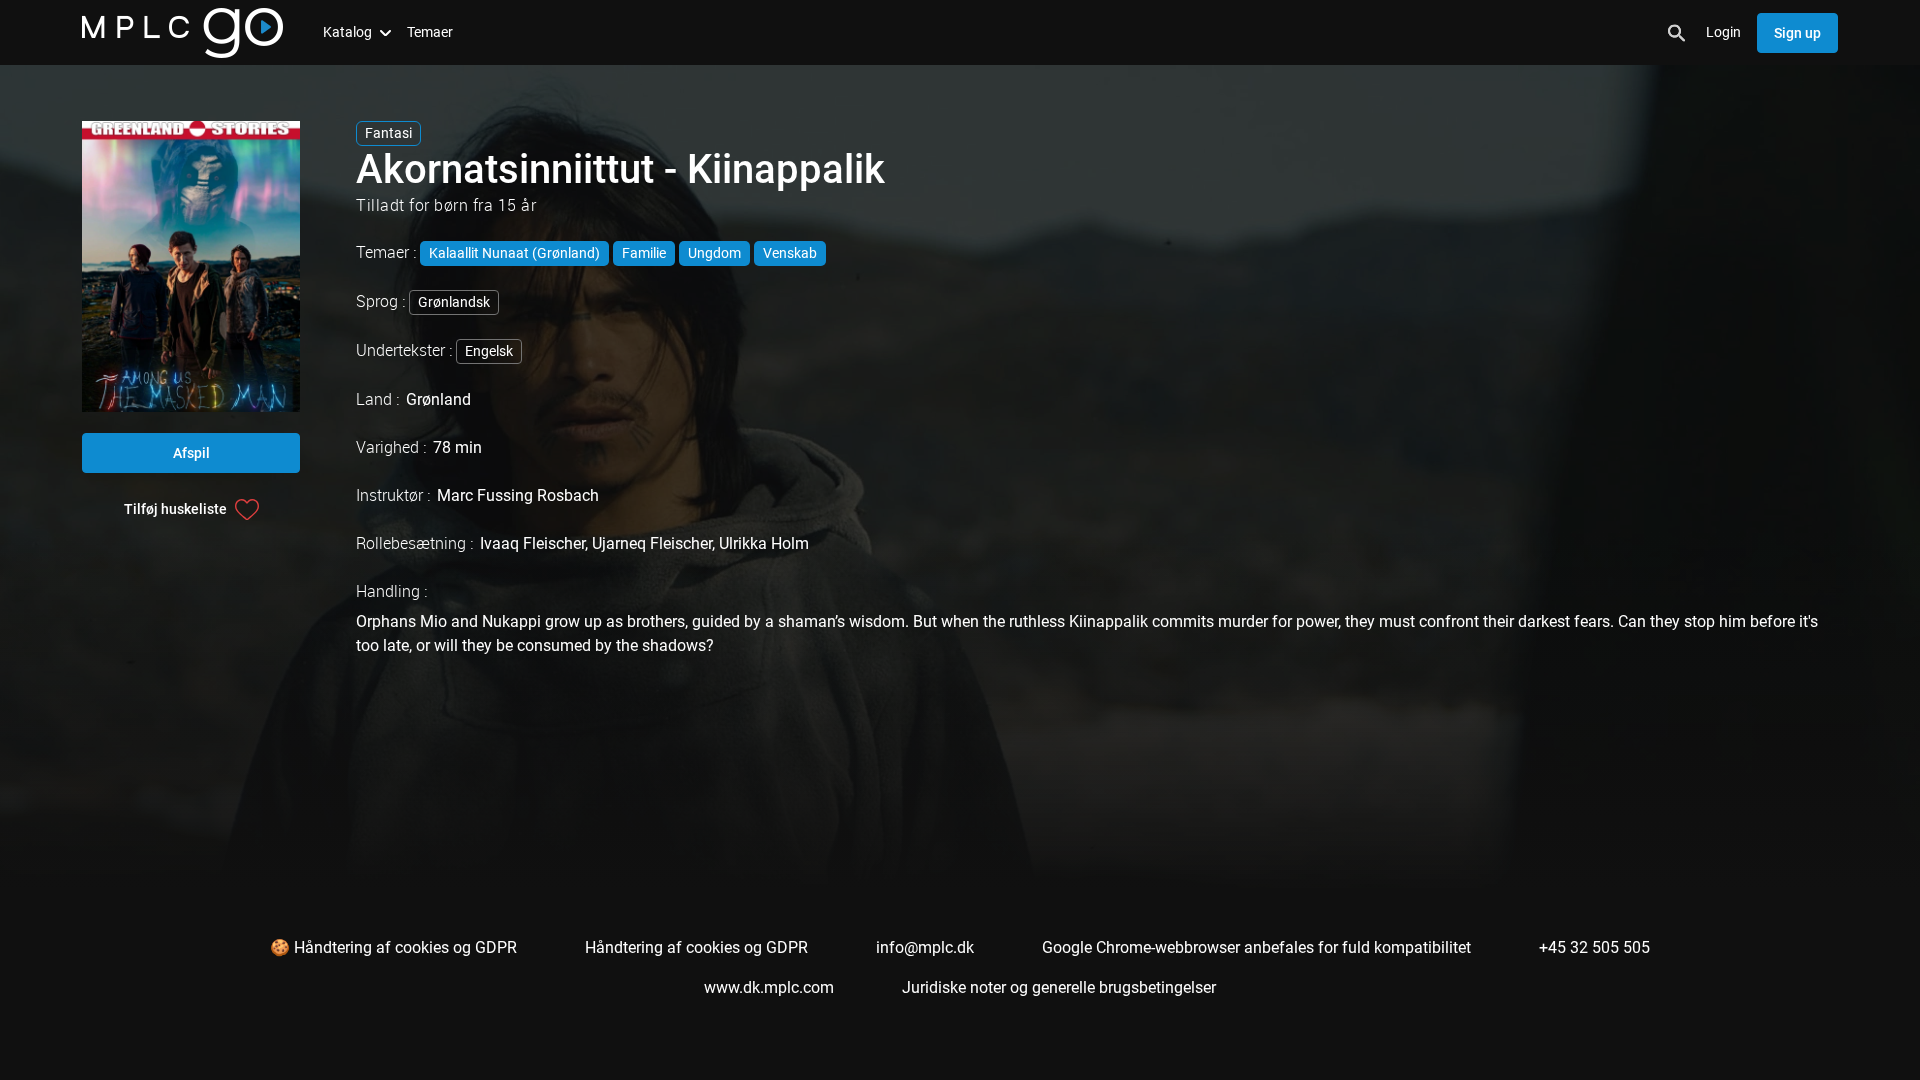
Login (1723, 32)
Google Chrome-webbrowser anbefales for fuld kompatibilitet (1256, 947)
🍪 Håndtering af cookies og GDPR (393, 947)
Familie (644, 253)
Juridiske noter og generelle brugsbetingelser (1059, 987)
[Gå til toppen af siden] (1828, 1028)
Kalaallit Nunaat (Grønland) (514, 253)
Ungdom (714, 253)
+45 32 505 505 (1594, 947)
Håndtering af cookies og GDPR (696, 947)
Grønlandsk (454, 302)
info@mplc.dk (925, 947)
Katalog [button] (347, 32)
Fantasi (388, 133)
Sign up (1797, 33)
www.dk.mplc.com (769, 987)
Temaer (430, 32)
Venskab (790, 253)
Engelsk (489, 351)
